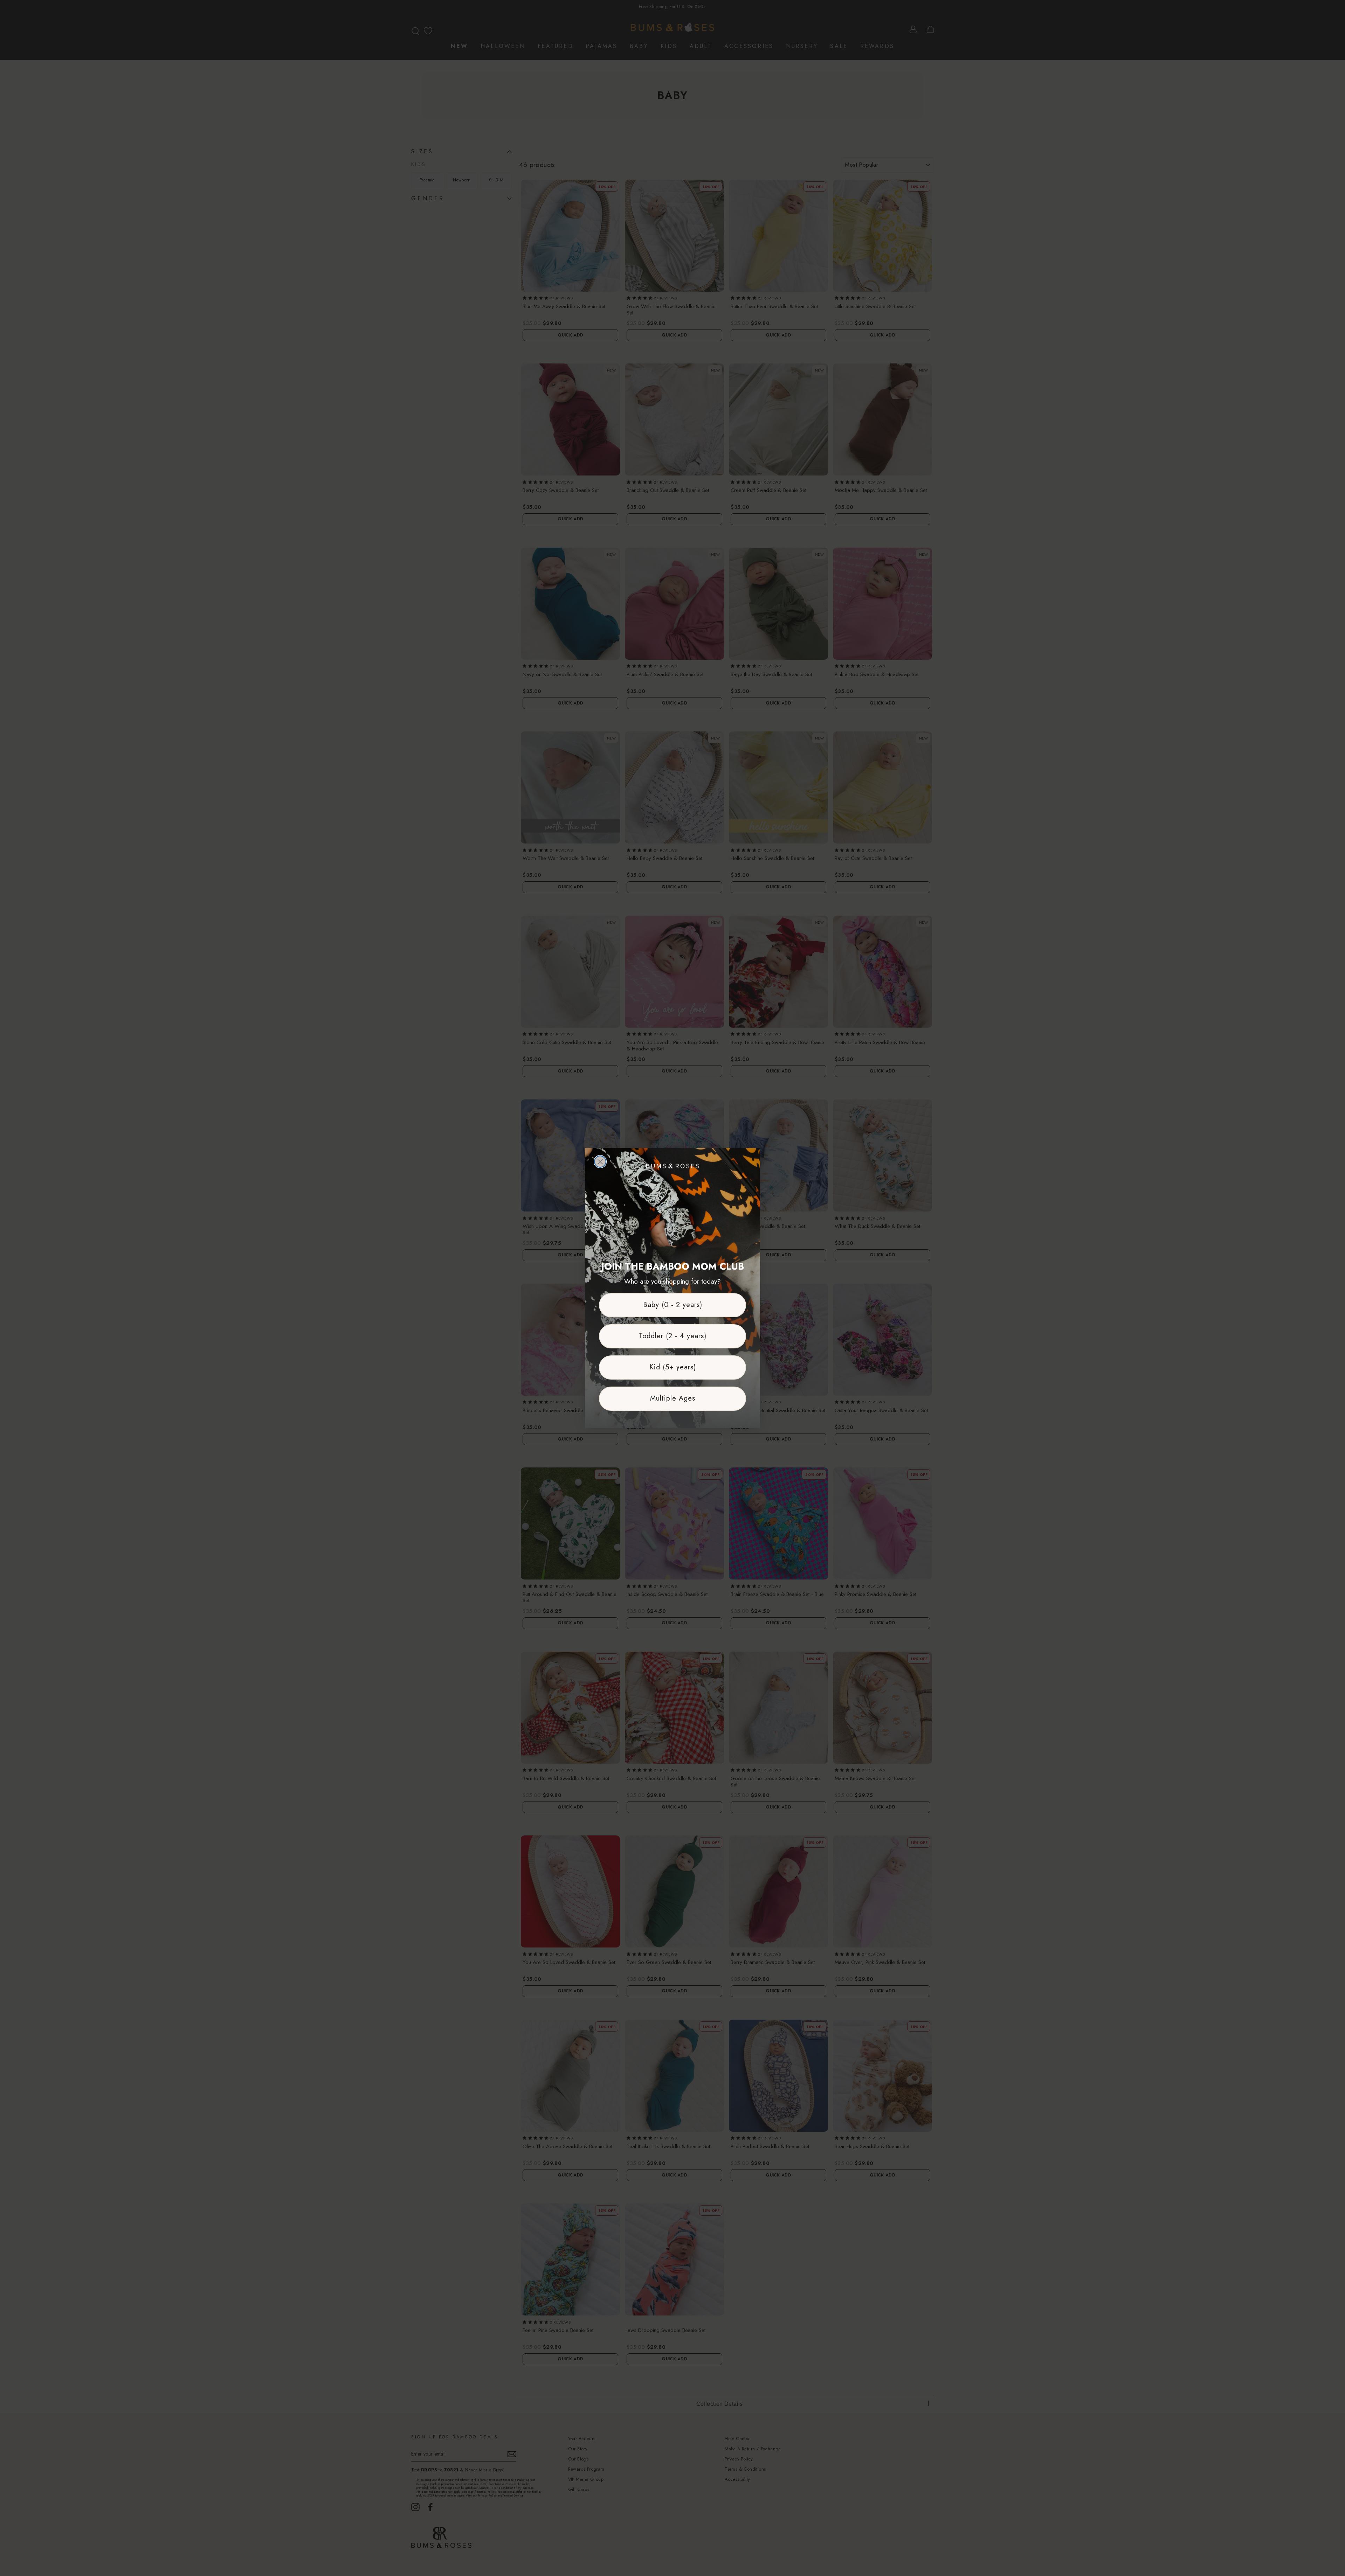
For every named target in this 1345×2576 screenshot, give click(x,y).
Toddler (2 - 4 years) (673, 1336)
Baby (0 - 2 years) (673, 1305)
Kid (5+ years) (673, 1367)
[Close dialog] (600, 1162)
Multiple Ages (673, 1398)
